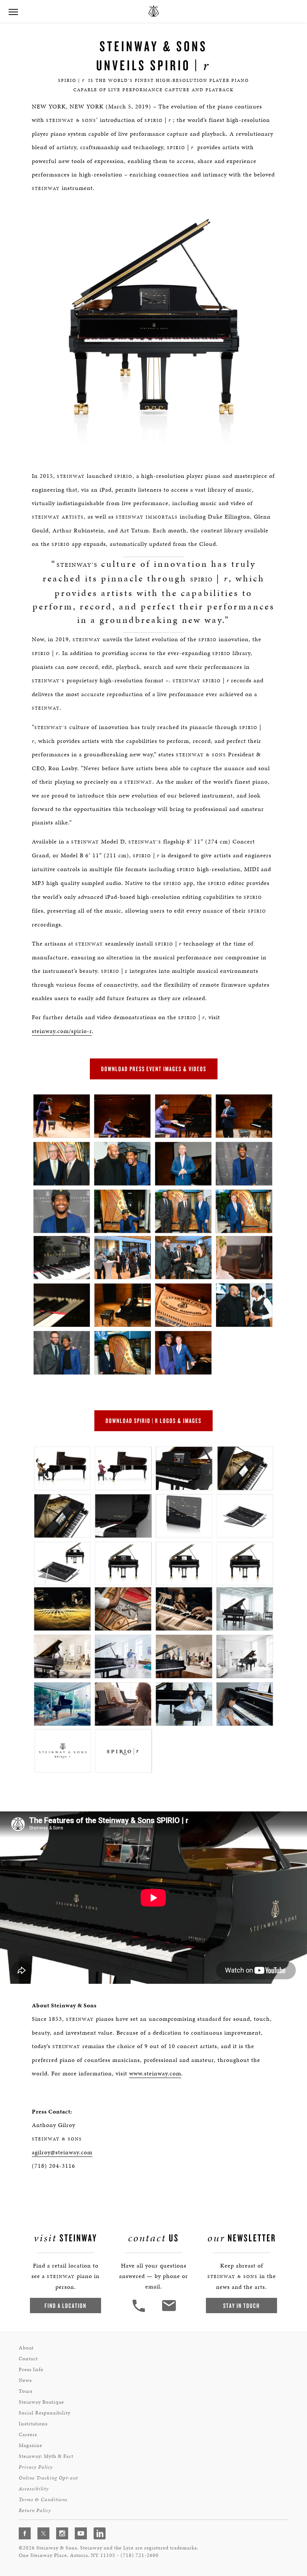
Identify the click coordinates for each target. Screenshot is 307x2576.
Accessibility (34, 2489)
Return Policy (35, 2510)
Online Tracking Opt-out (48, 2478)
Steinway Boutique (41, 2402)
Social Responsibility (45, 2413)
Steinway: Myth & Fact (46, 2456)
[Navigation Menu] (13, 11)
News (25, 2380)
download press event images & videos (154, 1069)
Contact (28, 2359)
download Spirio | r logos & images (153, 1421)
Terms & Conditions (43, 2500)
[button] (140, 2311)
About (26, 2348)
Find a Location (66, 2306)
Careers (28, 2434)
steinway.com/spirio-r (62, 1031)
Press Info (31, 2369)
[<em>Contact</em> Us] (169, 2311)
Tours (26, 2391)
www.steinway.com (155, 2073)
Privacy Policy (36, 2467)
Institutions (33, 2424)
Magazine (31, 2445)
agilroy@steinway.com (62, 2152)
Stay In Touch (241, 2306)
